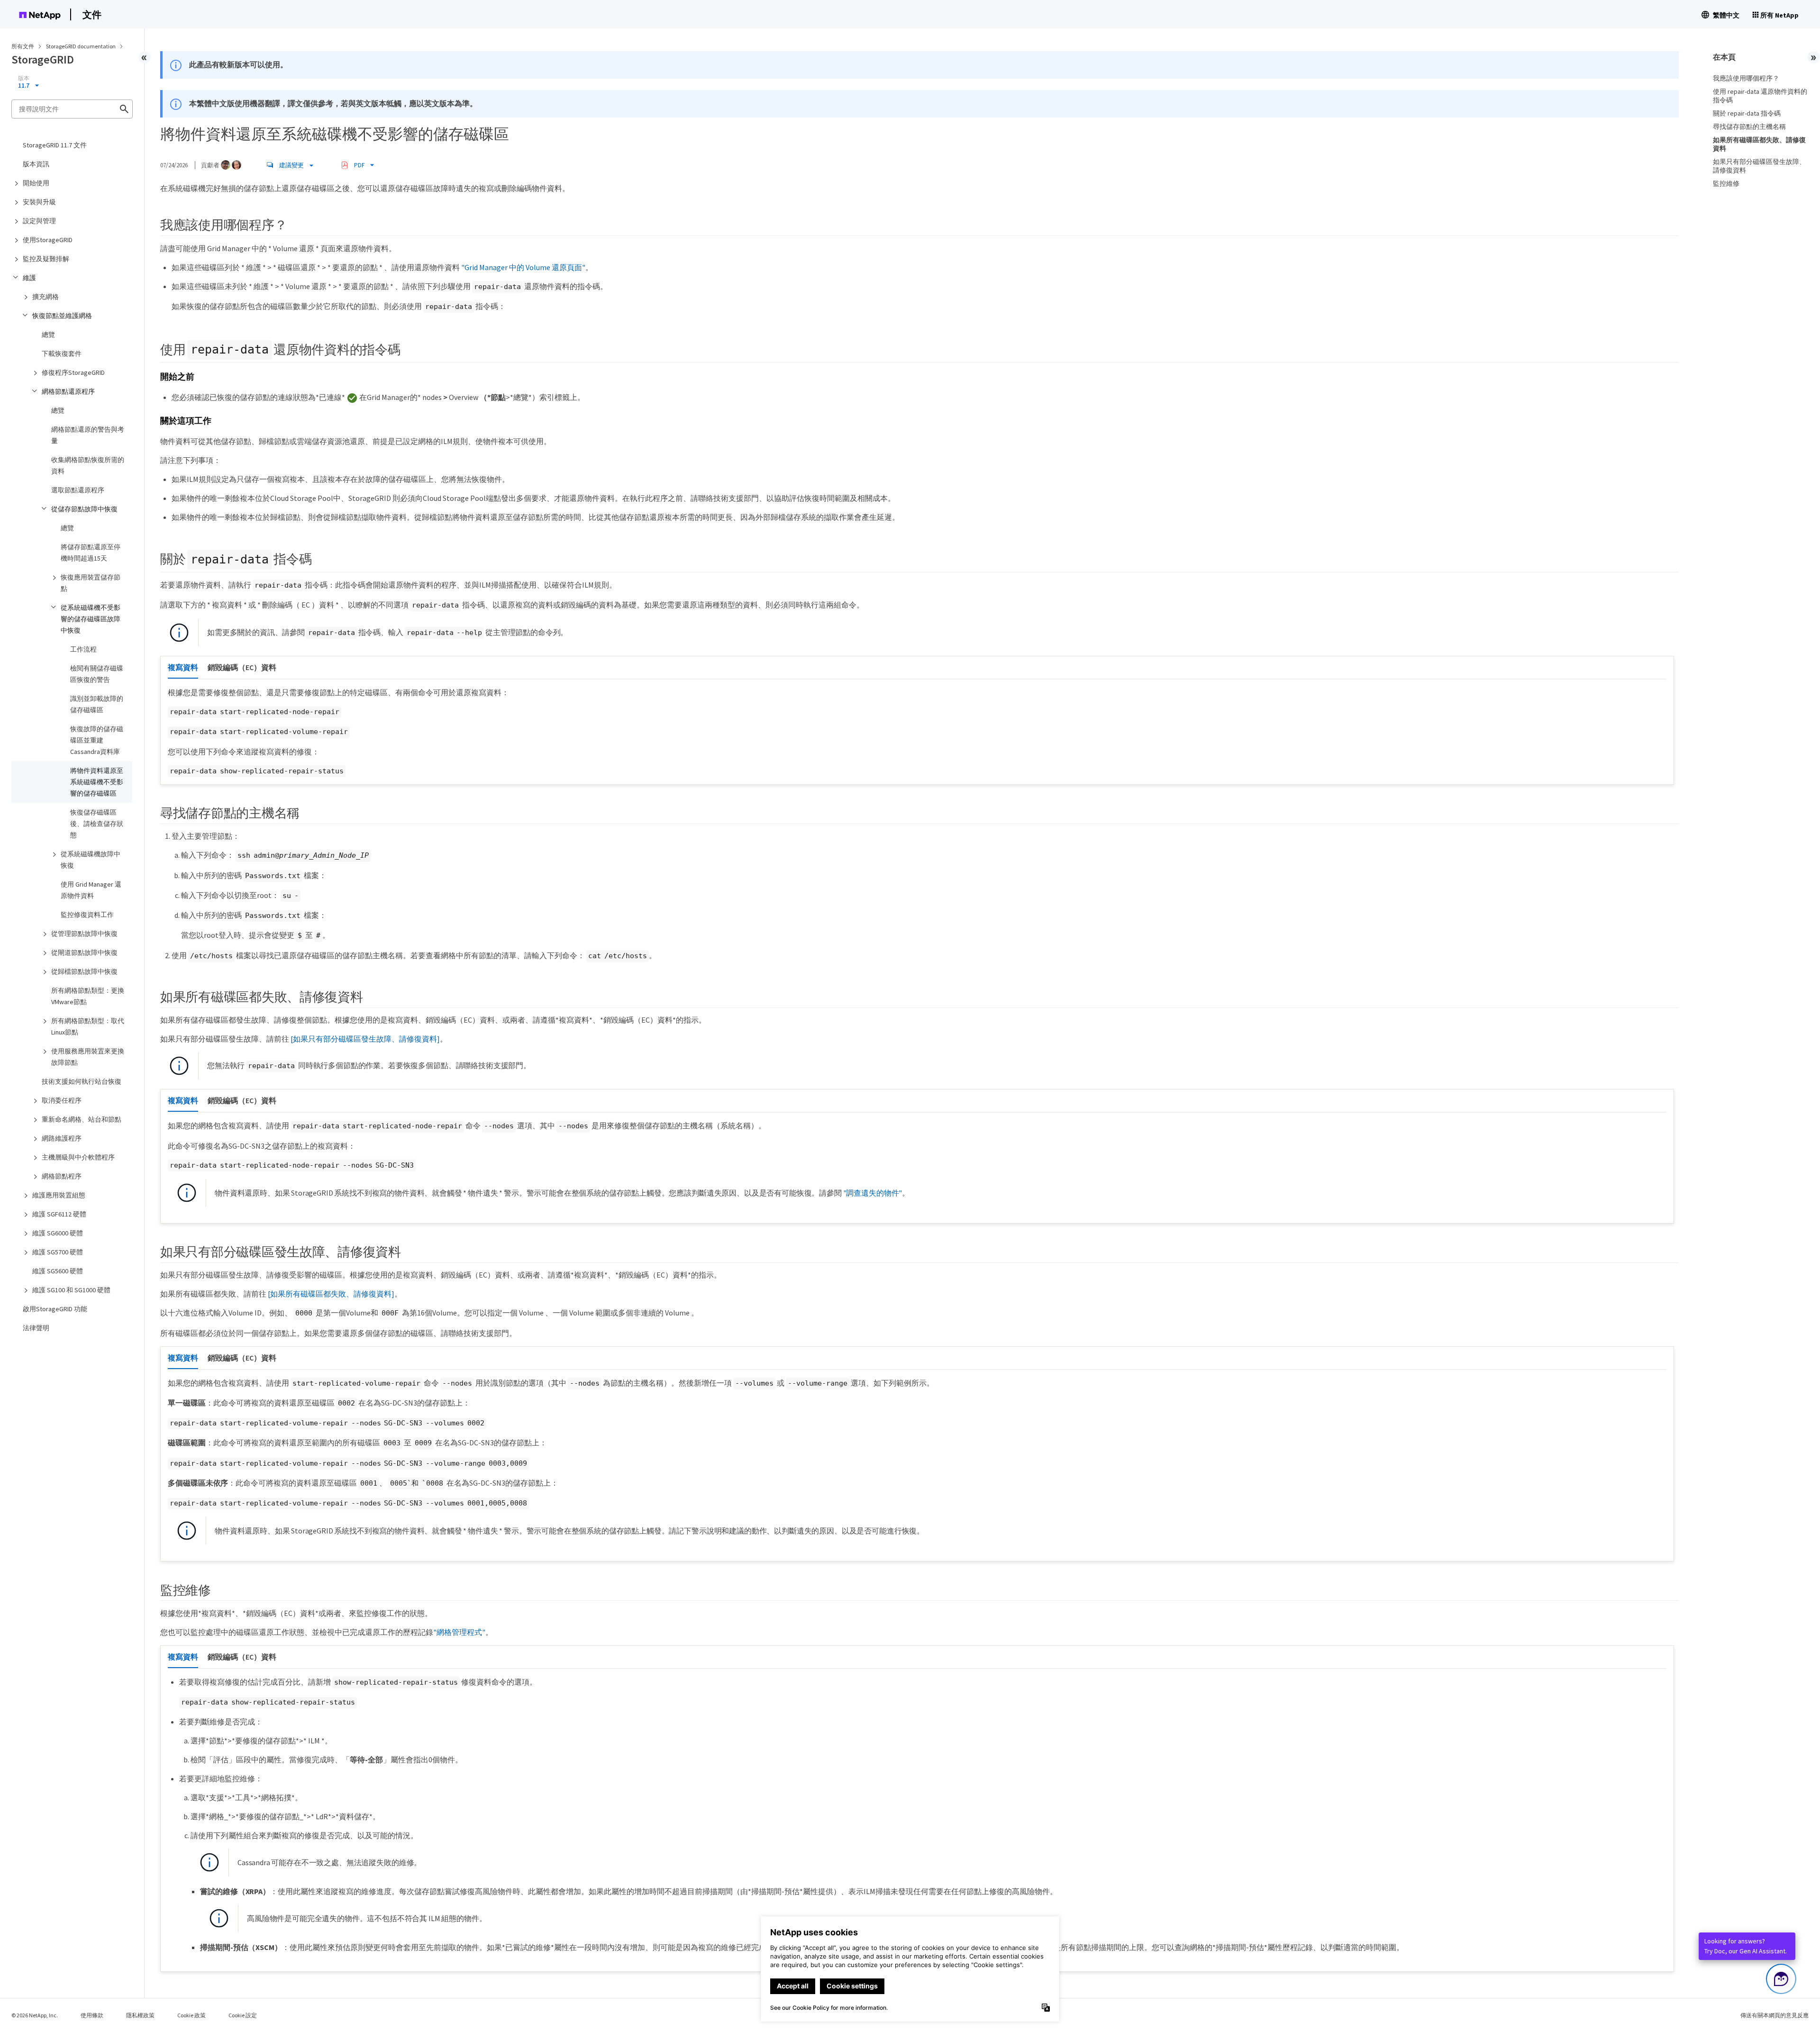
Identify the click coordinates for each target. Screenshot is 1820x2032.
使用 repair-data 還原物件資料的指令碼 (1760, 96)
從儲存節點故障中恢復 (84, 509)
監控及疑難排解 (46, 259)
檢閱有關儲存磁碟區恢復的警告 (97, 674)
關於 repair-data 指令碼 (1747, 113)
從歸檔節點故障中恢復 (84, 971)
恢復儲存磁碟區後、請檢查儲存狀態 (97, 824)
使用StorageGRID (48, 240)
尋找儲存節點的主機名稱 (1749, 127)
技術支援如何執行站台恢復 (82, 1081)
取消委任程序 (62, 1100)
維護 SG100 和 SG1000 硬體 (71, 1290)
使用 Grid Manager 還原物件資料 (91, 890)
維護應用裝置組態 (59, 1195)
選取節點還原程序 (78, 490)
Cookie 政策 (191, 2015)
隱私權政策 (140, 2015)
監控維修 (1726, 183)
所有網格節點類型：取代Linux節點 (88, 1026)
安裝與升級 (39, 202)
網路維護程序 (62, 1138)
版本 (24, 78)
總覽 (48, 335)
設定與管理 (39, 221)
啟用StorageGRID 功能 (55, 1309)
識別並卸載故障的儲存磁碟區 (97, 704)
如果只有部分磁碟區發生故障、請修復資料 (1759, 166)
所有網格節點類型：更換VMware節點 (88, 996)
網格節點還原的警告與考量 (88, 435)
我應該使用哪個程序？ (1746, 78)
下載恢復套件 (62, 354)
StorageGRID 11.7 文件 (55, 145)
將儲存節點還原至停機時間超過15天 (91, 553)
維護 (29, 278)
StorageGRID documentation (81, 46)
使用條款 (92, 2015)
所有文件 (23, 46)
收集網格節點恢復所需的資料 (88, 465)
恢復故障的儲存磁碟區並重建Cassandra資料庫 (97, 740)
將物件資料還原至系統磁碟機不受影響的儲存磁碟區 (97, 782)
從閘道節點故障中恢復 (84, 952)
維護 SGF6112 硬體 (59, 1214)
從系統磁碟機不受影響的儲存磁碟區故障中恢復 (91, 619)
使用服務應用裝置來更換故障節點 (88, 1057)
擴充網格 (45, 297)
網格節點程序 (62, 1176)
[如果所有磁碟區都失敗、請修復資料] (331, 1294)
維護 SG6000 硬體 (58, 1233)
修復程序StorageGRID (73, 372)
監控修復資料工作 (87, 915)
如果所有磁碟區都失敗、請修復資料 (1759, 144)
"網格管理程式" (459, 1632)
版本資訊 (36, 164)
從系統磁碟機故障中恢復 (91, 860)
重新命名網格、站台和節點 (82, 1119)
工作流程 (83, 649)
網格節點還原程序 (68, 391)
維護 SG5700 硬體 (58, 1252)
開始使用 (36, 183)
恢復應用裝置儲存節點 (91, 583)
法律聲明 (36, 1328)
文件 (92, 14)
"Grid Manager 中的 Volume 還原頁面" (523, 267)
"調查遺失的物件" (873, 1193)
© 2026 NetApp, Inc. (35, 2015)
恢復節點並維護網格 (62, 316)
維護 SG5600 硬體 (58, 1271)
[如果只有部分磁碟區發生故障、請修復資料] (365, 1039)
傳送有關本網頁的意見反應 (1774, 2015)
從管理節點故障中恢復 (84, 934)
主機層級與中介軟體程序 (78, 1157)
